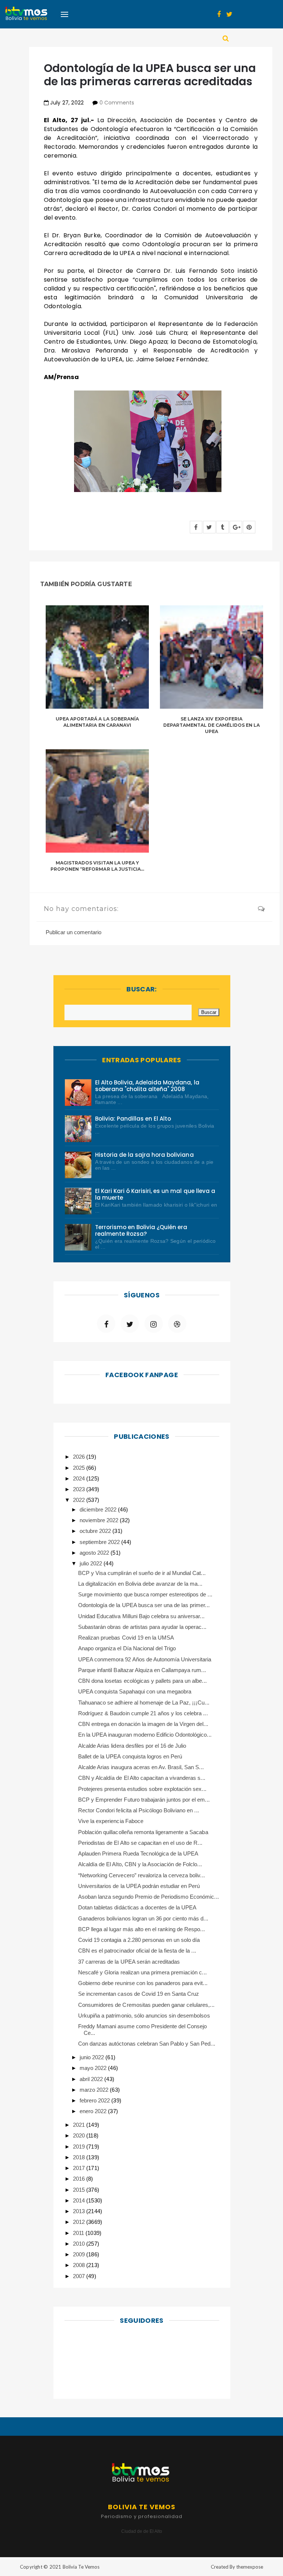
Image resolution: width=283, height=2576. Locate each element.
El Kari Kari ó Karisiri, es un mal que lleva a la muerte (155, 1194)
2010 (80, 2244)
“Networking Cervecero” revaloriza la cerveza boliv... (141, 1875)
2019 (80, 2147)
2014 (80, 2200)
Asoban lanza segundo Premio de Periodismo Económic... (149, 1897)
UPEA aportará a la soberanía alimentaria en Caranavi (97, 722)
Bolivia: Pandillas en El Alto (133, 1119)
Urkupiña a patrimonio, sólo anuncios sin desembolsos (144, 2016)
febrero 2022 (95, 2100)
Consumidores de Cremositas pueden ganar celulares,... (146, 2005)
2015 (80, 2190)
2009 (80, 2254)
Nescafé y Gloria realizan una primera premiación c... (142, 1972)
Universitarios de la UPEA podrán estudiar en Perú (139, 1886)
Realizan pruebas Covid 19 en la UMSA (126, 1638)
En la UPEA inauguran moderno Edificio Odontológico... (145, 1735)
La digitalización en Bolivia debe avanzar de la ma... (140, 1584)
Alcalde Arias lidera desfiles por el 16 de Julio (132, 1746)
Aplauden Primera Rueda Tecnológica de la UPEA (138, 1853)
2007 (80, 2276)
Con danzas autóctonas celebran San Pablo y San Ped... (147, 2044)
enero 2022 (94, 2111)
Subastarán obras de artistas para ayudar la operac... (142, 1627)
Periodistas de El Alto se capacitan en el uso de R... (140, 1843)
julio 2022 (92, 1563)
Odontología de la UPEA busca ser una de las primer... (144, 1605)
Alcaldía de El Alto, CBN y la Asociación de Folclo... (140, 1864)
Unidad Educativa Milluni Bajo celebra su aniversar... (141, 1616)
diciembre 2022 (99, 1509)
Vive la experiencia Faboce (111, 1821)
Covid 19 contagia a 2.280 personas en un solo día (139, 1940)
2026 (80, 1457)
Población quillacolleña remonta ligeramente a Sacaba (143, 1832)
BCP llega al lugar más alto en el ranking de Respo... (141, 1929)
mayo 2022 (94, 2068)
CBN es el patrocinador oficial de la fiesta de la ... (137, 1951)
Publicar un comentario (74, 932)
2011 (79, 2233)
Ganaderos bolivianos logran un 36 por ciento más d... (143, 1918)
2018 (80, 2157)
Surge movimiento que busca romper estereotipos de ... (145, 1594)
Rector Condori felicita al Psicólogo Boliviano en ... (139, 1810)
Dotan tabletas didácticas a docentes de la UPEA (137, 1907)
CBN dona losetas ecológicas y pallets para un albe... (142, 1681)
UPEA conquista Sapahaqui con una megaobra (135, 1691)
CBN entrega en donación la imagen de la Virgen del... (143, 1724)
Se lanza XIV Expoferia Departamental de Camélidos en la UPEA (212, 725)
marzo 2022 (95, 2090)
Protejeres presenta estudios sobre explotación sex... (142, 1789)
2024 (80, 1478)
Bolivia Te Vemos (81, 2567)
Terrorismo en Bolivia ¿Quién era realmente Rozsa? (141, 1230)
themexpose (250, 2567)
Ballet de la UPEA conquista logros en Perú (130, 1756)
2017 (80, 2168)
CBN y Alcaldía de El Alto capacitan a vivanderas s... (142, 1778)
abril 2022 (92, 2079)
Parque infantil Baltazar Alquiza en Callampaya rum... (142, 1670)
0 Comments (117, 103)
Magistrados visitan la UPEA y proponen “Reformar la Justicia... (97, 866)
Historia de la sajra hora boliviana (144, 1155)
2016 (80, 2179)
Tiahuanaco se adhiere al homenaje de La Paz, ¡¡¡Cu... (144, 1703)
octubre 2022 (96, 1531)
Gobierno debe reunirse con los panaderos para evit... (143, 1983)
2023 (80, 1489)
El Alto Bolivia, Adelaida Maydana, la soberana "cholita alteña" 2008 (147, 1086)
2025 (80, 1468)
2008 (80, 2265)
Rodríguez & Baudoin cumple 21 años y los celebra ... (143, 1713)
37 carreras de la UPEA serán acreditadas (129, 1962)
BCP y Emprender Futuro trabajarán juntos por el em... (144, 1800)
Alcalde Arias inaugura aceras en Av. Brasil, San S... (141, 1767)
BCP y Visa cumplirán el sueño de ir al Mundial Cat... (142, 1573)
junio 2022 (92, 2057)
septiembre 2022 (100, 1542)
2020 (80, 2135)
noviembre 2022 (100, 1520)
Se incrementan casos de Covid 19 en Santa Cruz (139, 1994)
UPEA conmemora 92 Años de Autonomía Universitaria (145, 1659)
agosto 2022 (95, 1553)
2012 (80, 2222)
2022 (80, 1500)
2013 (80, 2211)
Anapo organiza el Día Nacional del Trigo (127, 1648)
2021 (80, 2125)
